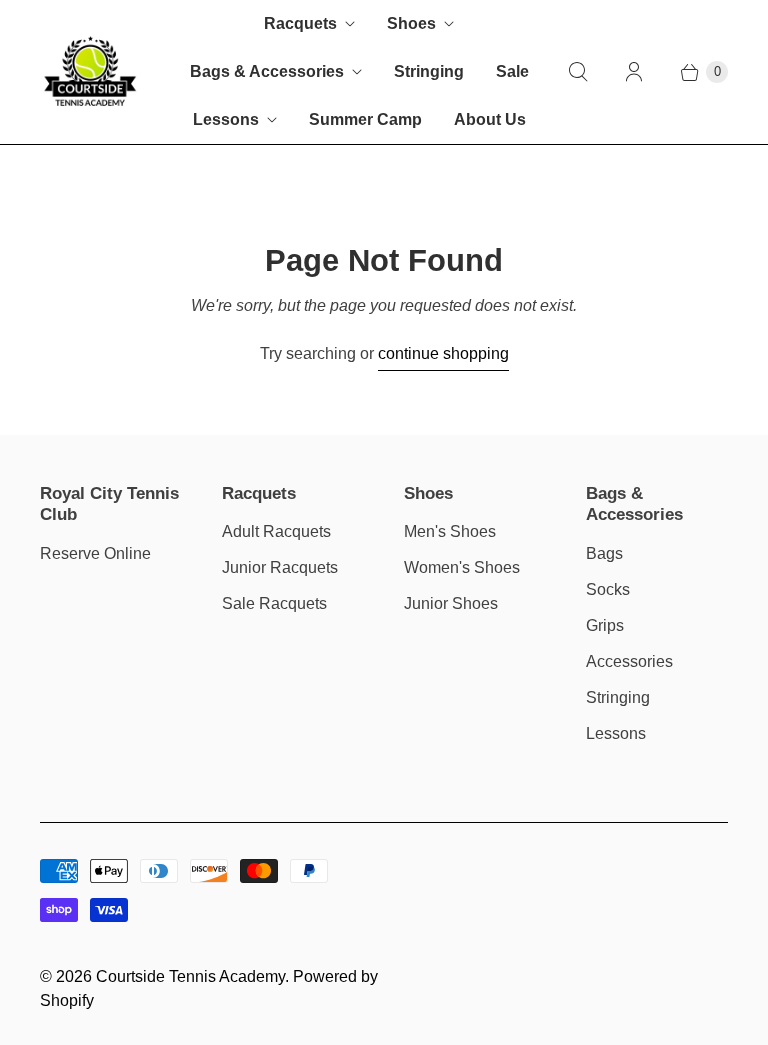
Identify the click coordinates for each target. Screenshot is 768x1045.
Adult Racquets (276, 531)
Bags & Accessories (267, 71)
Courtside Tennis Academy (190, 976)
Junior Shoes (451, 603)
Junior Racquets (280, 567)
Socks (608, 589)
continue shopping (443, 353)
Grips (605, 625)
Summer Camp (365, 119)
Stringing (429, 71)
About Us (490, 119)
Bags (604, 553)
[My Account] (634, 72)
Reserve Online (95, 553)
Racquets (300, 23)
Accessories (629, 661)
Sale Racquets (274, 603)
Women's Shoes (462, 567)
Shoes (411, 23)
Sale (512, 71)
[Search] (578, 72)
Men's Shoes (450, 531)
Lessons (226, 119)
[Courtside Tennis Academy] (90, 72)
